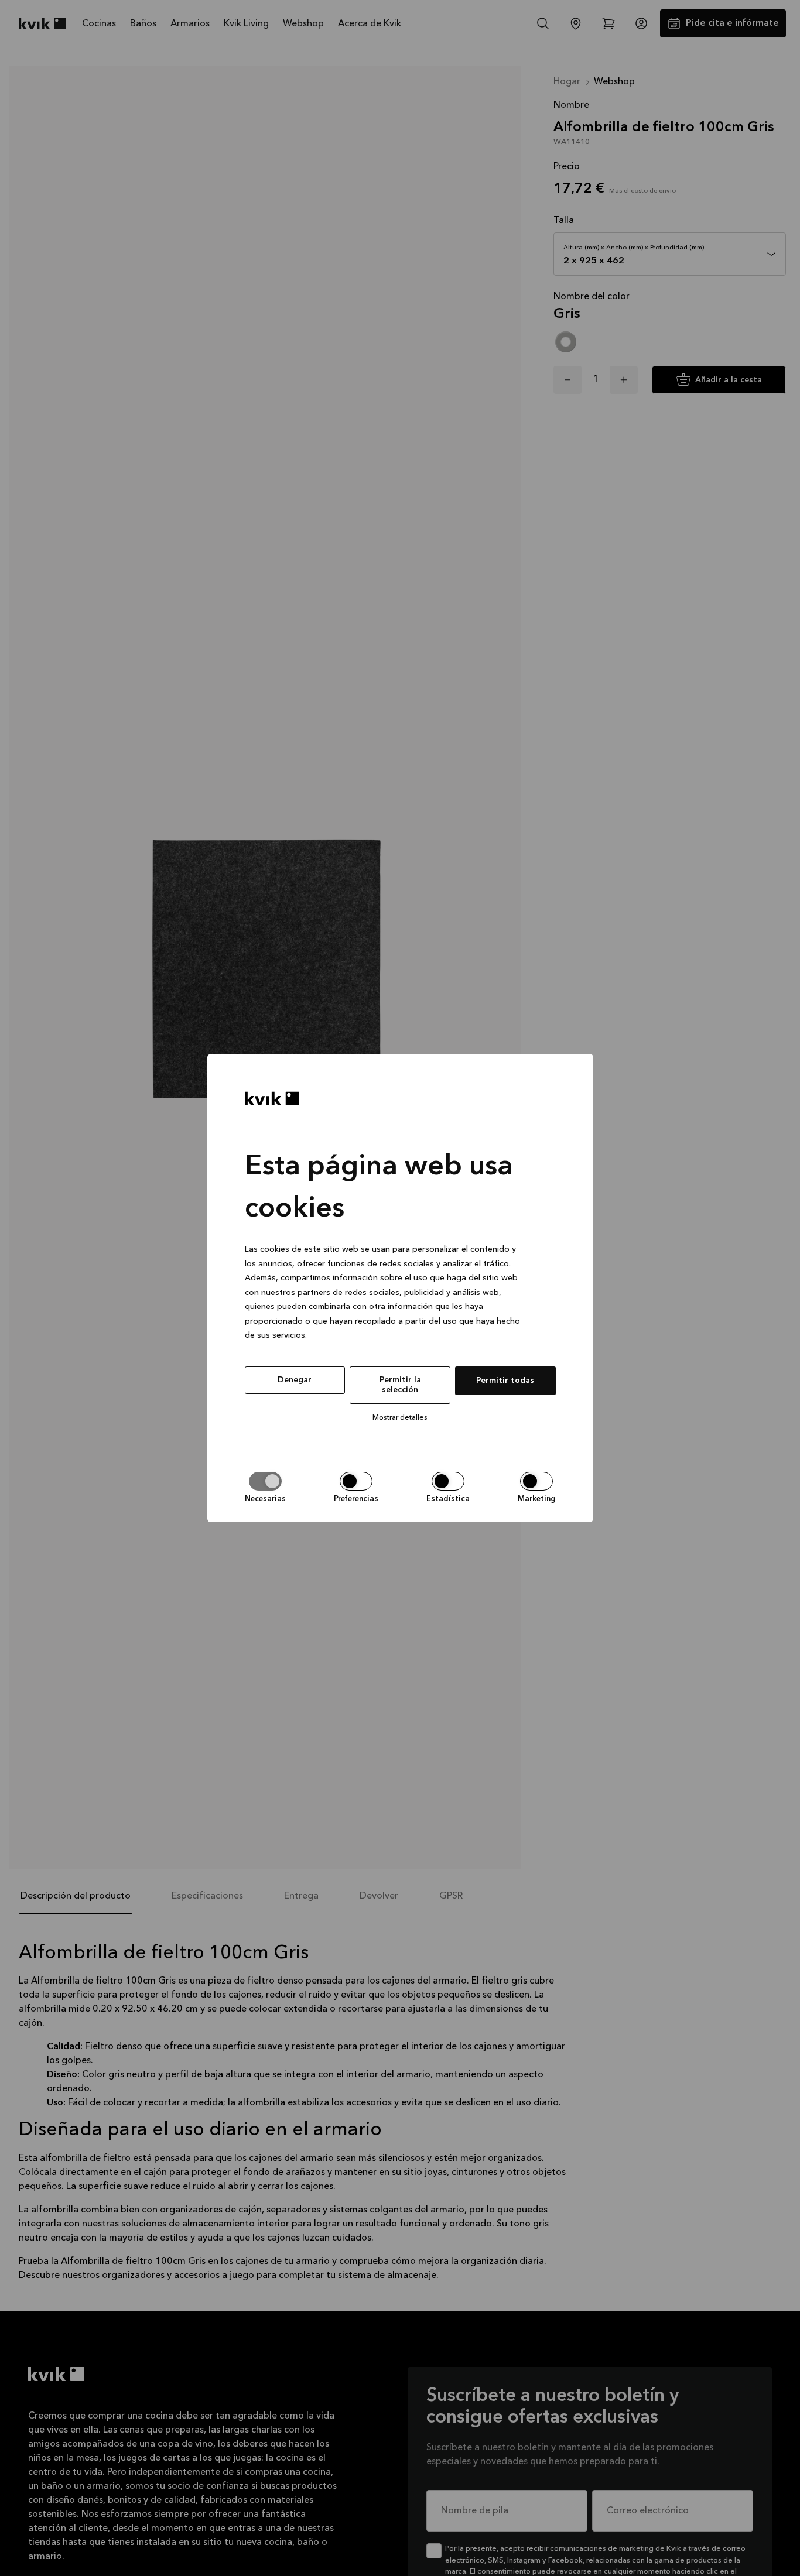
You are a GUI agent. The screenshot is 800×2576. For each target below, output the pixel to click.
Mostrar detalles (400, 1418)
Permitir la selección (400, 1385)
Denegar (295, 1380)
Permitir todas (505, 1381)
